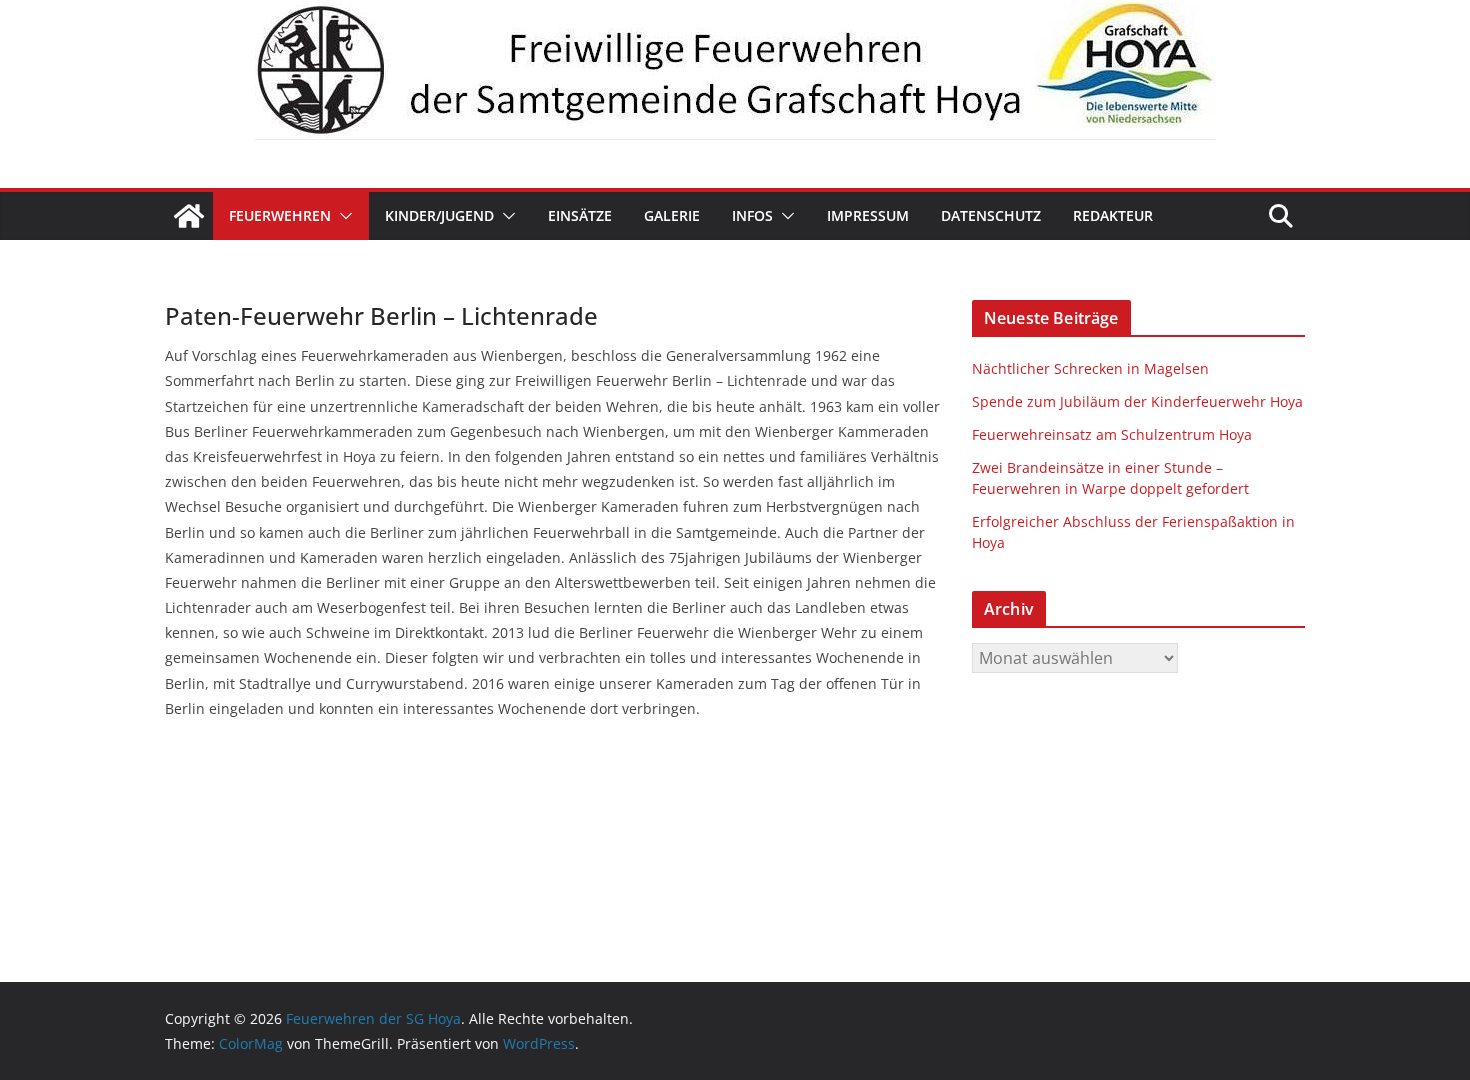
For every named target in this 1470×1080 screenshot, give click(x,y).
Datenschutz (991, 215)
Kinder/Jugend (439, 215)
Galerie (672, 215)
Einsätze (580, 215)
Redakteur (1113, 215)
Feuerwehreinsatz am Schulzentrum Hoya (1112, 434)
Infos (752, 215)
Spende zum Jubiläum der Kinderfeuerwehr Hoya (1137, 401)
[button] (342, 216)
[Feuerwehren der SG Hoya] (735, 70)
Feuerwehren (280, 215)
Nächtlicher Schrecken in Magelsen (1090, 368)
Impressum (868, 215)
